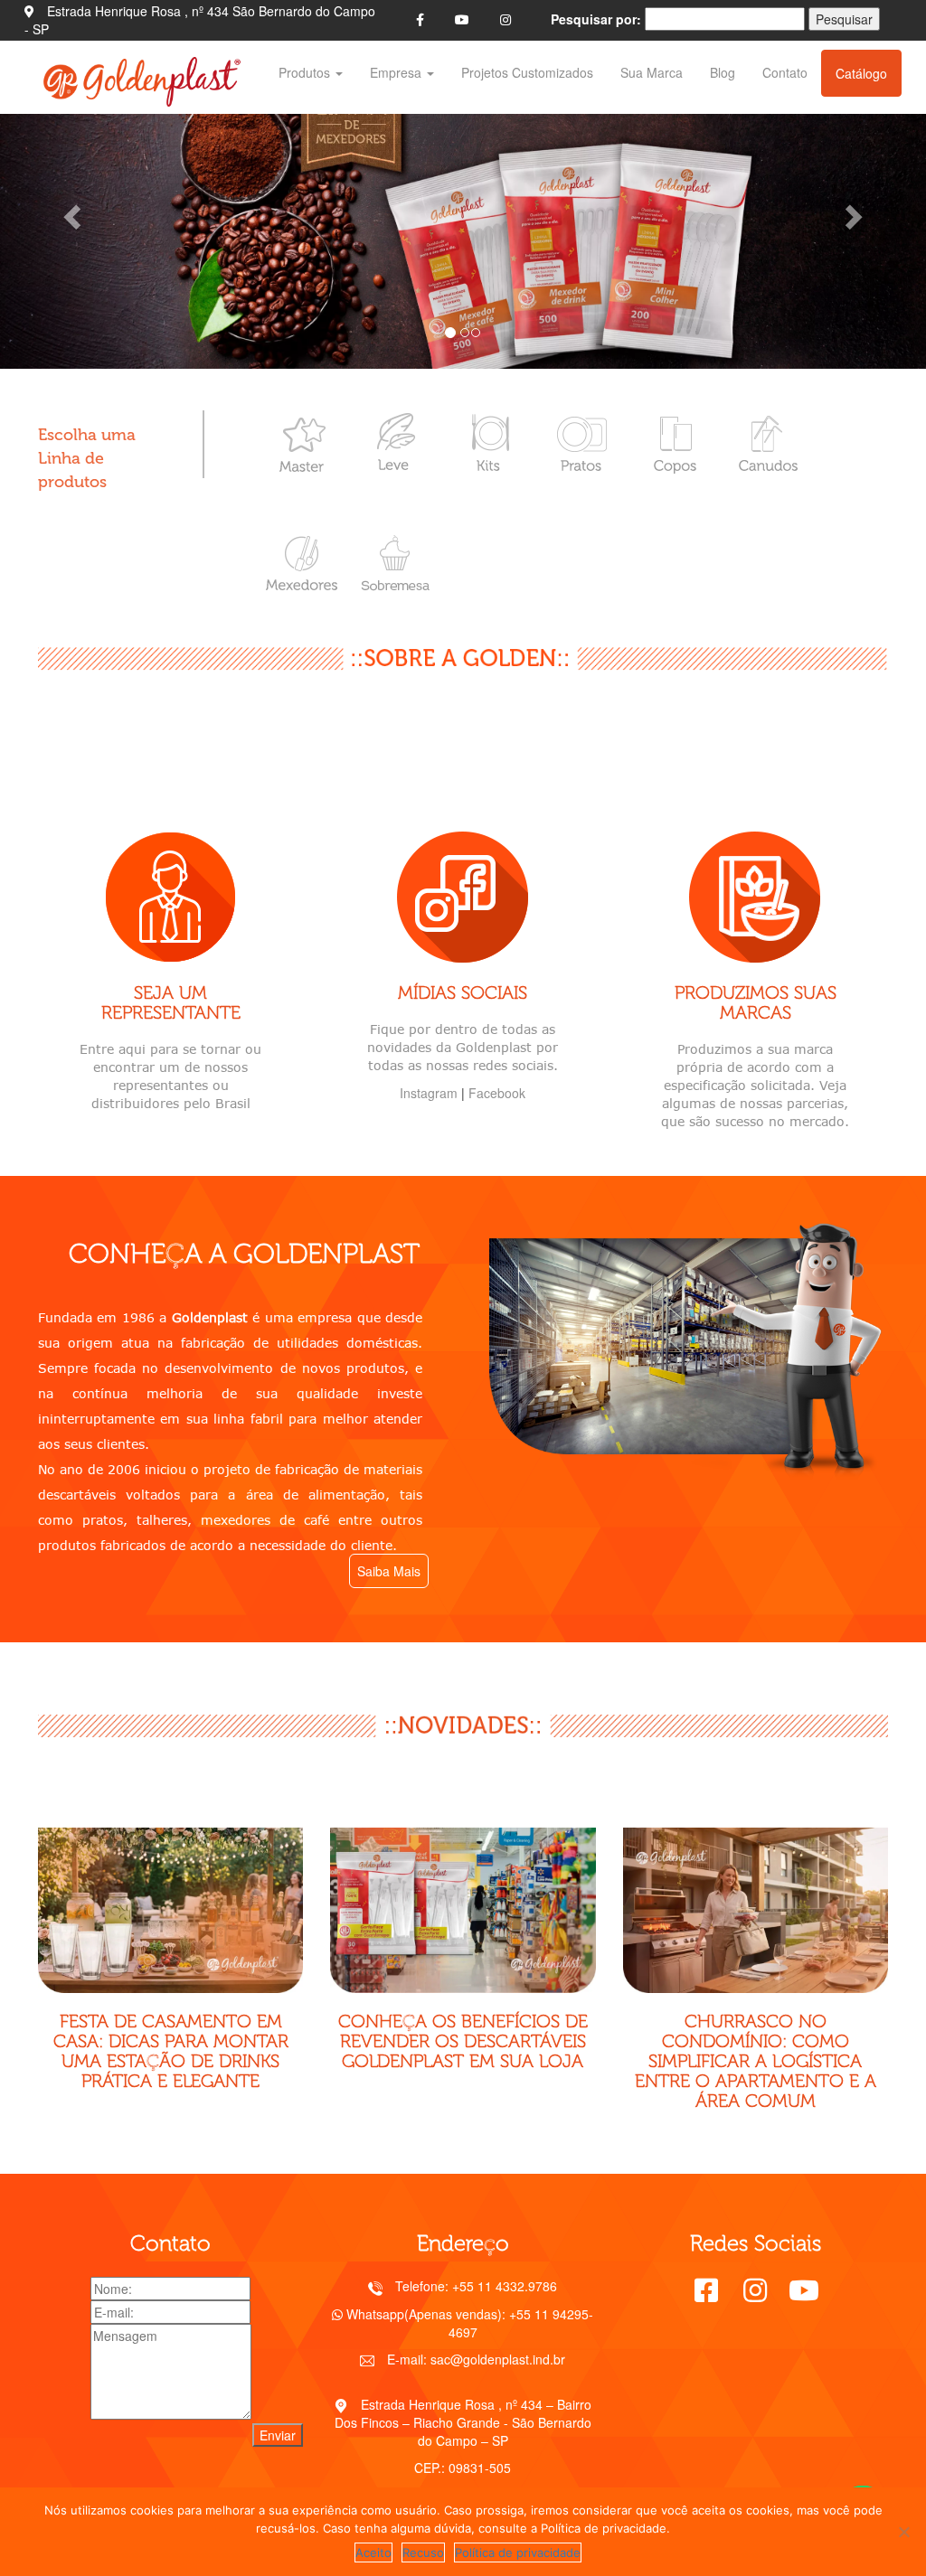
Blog (723, 72)
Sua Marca (652, 72)
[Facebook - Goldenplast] (420, 19)
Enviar (278, 2435)
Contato (785, 72)
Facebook (497, 1093)
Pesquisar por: (596, 19)
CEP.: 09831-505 (463, 2468)
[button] (70, 212)
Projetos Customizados (527, 72)
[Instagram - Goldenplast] (506, 19)
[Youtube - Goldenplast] (462, 19)
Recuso (423, 2552)
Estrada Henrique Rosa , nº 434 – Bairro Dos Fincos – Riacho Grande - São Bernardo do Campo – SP (463, 2422)
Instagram (429, 1093)
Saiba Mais (389, 1571)
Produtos (306, 72)
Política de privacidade (518, 2552)
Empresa (397, 72)
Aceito (373, 2552)
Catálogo (861, 73)
